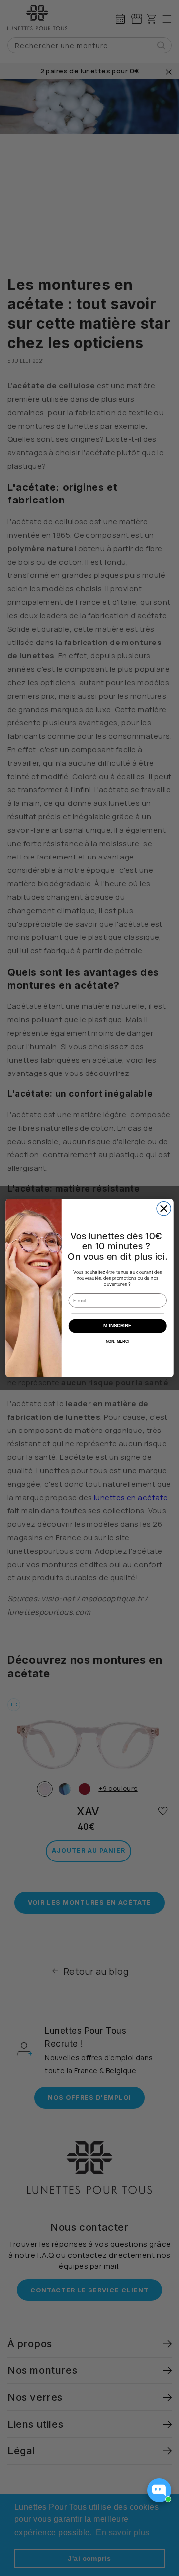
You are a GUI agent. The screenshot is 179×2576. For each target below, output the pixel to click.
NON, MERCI (118, 1341)
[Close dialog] (164, 1209)
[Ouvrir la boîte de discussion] (159, 2490)
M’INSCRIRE (117, 1326)
